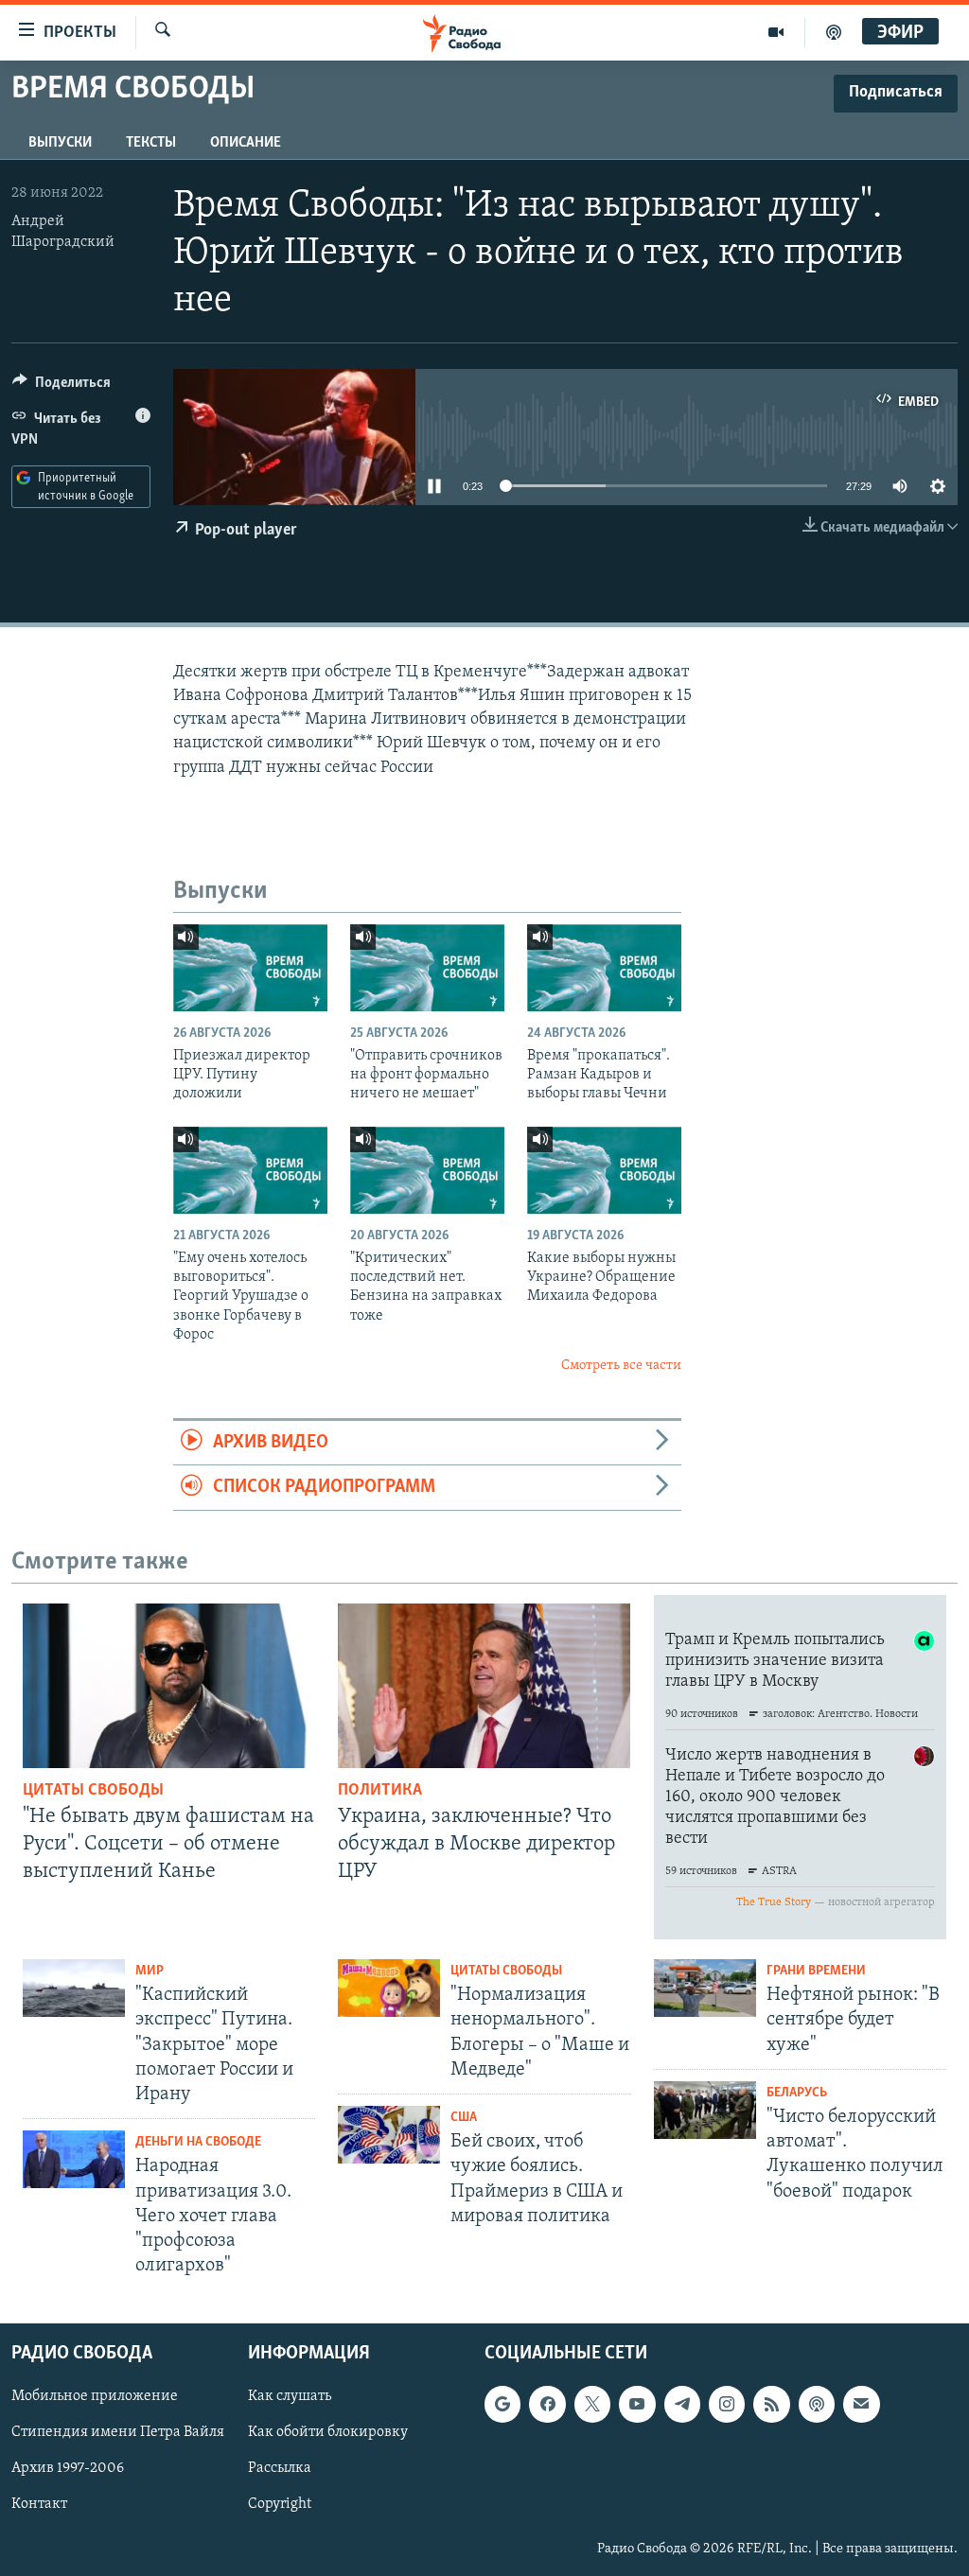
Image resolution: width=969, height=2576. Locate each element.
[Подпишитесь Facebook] (547, 2404)
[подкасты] (834, 32)
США (464, 2118)
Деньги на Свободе (198, 2142)
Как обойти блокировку (328, 2432)
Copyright (280, 2504)
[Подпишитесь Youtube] (637, 2404)
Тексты (151, 143)
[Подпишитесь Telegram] (682, 2404)
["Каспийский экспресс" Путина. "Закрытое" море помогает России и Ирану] (74, 1988)
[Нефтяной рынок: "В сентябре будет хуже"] (705, 1988)
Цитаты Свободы (93, 1791)
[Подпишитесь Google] (502, 2404)
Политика (380, 1791)
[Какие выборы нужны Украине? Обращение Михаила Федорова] (604, 1170)
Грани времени (816, 1971)
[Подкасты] (817, 2404)
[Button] (62, 387)
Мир (150, 1971)
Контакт (39, 2504)
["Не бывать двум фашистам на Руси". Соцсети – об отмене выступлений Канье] (169, 1686)
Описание (246, 143)
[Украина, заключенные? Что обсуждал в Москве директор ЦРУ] (484, 1686)
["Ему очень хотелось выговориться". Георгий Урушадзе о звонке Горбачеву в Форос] (250, 1170)
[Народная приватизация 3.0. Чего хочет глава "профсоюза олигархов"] (74, 2159)
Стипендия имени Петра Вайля (118, 2432)
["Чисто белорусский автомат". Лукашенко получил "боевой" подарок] (705, 2110)
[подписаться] (861, 2404)
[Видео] (776, 32)
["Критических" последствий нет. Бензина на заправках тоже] (427, 1170)
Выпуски (60, 143)
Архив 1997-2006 (68, 2468)
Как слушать (290, 2396)
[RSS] (771, 2404)
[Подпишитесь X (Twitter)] (592, 2404)
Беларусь (797, 2093)
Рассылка (280, 2468)
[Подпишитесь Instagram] (727, 2404)
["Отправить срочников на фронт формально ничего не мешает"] (427, 968)
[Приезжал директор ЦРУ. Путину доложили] (250, 968)
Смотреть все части (621, 1366)
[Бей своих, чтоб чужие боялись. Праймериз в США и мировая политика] (389, 2135)
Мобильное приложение (95, 2396)
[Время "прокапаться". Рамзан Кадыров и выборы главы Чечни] (604, 968)
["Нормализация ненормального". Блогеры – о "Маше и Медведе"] (389, 1988)
